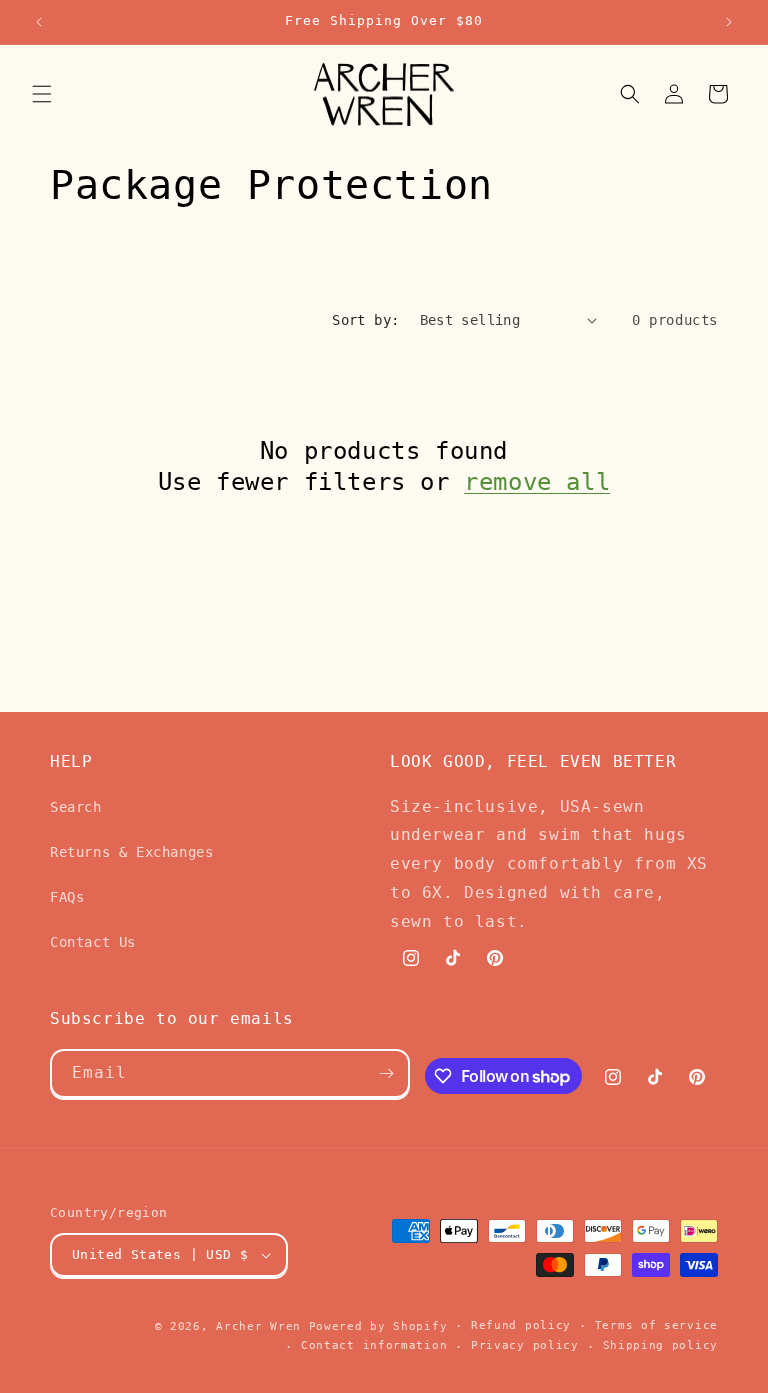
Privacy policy (525, 1345)
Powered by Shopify (378, 1326)
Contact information (374, 1345)
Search (76, 807)
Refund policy (521, 1325)
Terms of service (656, 1325)
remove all (537, 482)
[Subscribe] (386, 1073)
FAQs (67, 897)
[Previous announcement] (39, 22)
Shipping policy (661, 1345)
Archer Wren (258, 1326)
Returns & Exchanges (131, 852)
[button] (42, 94)
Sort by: (365, 320)
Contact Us (93, 942)
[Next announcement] (729, 22)
